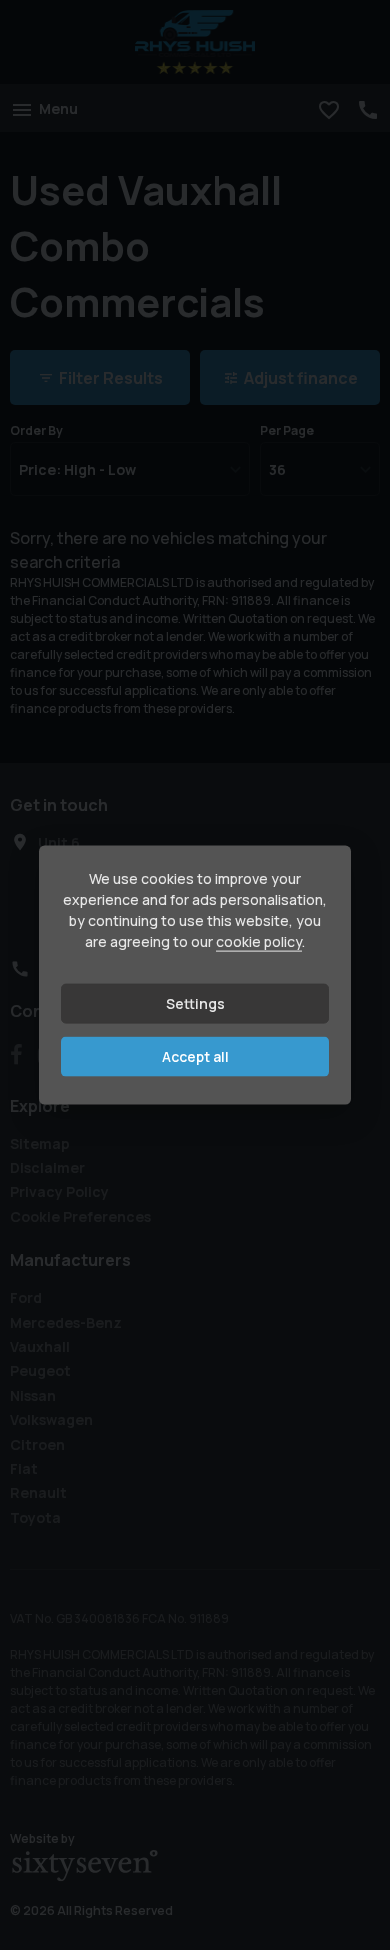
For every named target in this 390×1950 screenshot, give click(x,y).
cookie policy (259, 941)
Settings (195, 1003)
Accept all (195, 1056)
